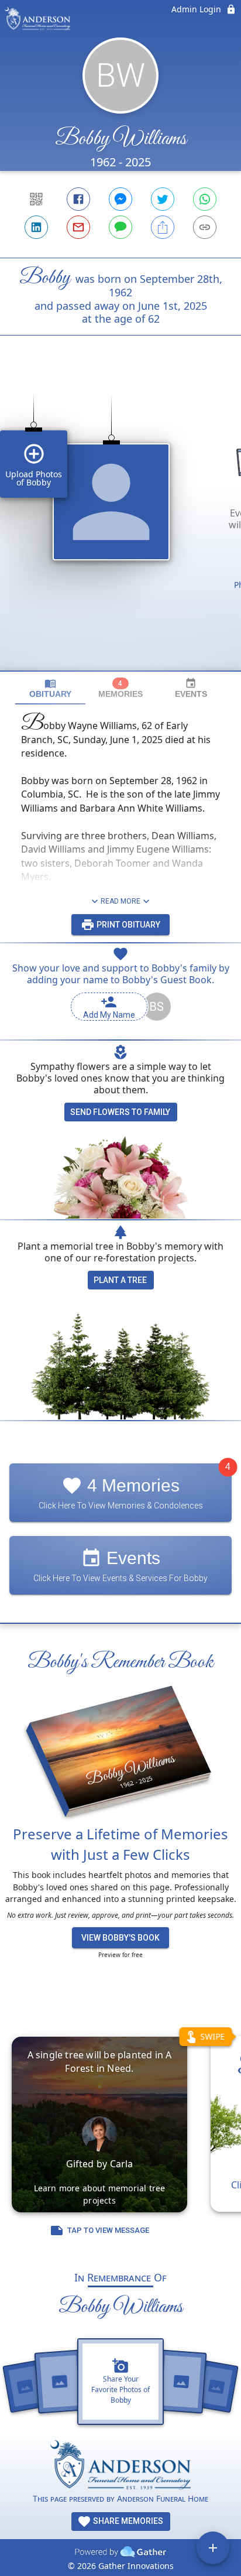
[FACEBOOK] (78, 199)
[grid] (120, 523)
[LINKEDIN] (36, 227)
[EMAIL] (78, 227)
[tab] (50, 688)
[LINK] (205, 227)
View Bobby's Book (120, 1938)
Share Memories (127, 2521)
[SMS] (120, 227)
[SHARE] (163, 227)
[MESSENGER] (120, 199)
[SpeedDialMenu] (213, 2548)
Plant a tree (120, 1280)
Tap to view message (108, 2230)
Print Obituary (128, 925)
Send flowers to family (120, 1112)
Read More (120, 901)
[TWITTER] (163, 199)
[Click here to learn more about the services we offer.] (120, 2466)
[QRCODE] (36, 199)
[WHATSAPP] (205, 199)
